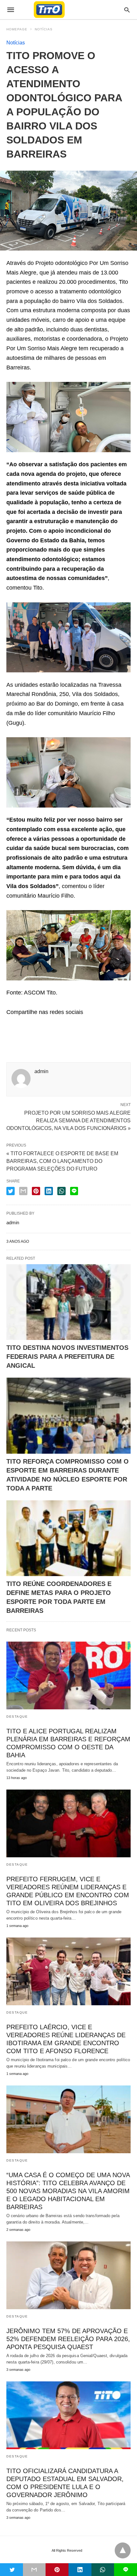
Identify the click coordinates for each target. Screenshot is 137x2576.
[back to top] (123, 2550)
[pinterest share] (36, 1191)
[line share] (74, 1191)
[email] (34, 2570)
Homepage (17, 29)
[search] (127, 10)
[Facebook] (11, 1025)
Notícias (44, 29)
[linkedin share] (49, 1191)
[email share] (23, 1191)
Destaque (17, 1717)
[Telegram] (52, 1025)
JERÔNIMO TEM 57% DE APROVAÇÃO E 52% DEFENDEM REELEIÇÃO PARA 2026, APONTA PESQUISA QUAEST (68, 2339)
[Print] (73, 1025)
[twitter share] (11, 1191)
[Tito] (68, 10)
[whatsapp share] (61, 1191)
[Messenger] (62, 1025)
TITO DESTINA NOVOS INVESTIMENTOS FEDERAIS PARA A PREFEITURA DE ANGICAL (67, 1357)
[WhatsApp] (42, 1025)
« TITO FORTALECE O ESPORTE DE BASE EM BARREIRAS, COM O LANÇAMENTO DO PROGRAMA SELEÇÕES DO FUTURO (62, 1161)
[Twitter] (22, 1025)
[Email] (32, 1025)
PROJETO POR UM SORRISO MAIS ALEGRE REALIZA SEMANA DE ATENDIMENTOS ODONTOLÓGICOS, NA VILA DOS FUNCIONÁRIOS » (68, 1120)
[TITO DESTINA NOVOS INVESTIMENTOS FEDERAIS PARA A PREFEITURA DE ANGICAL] (68, 1302)
